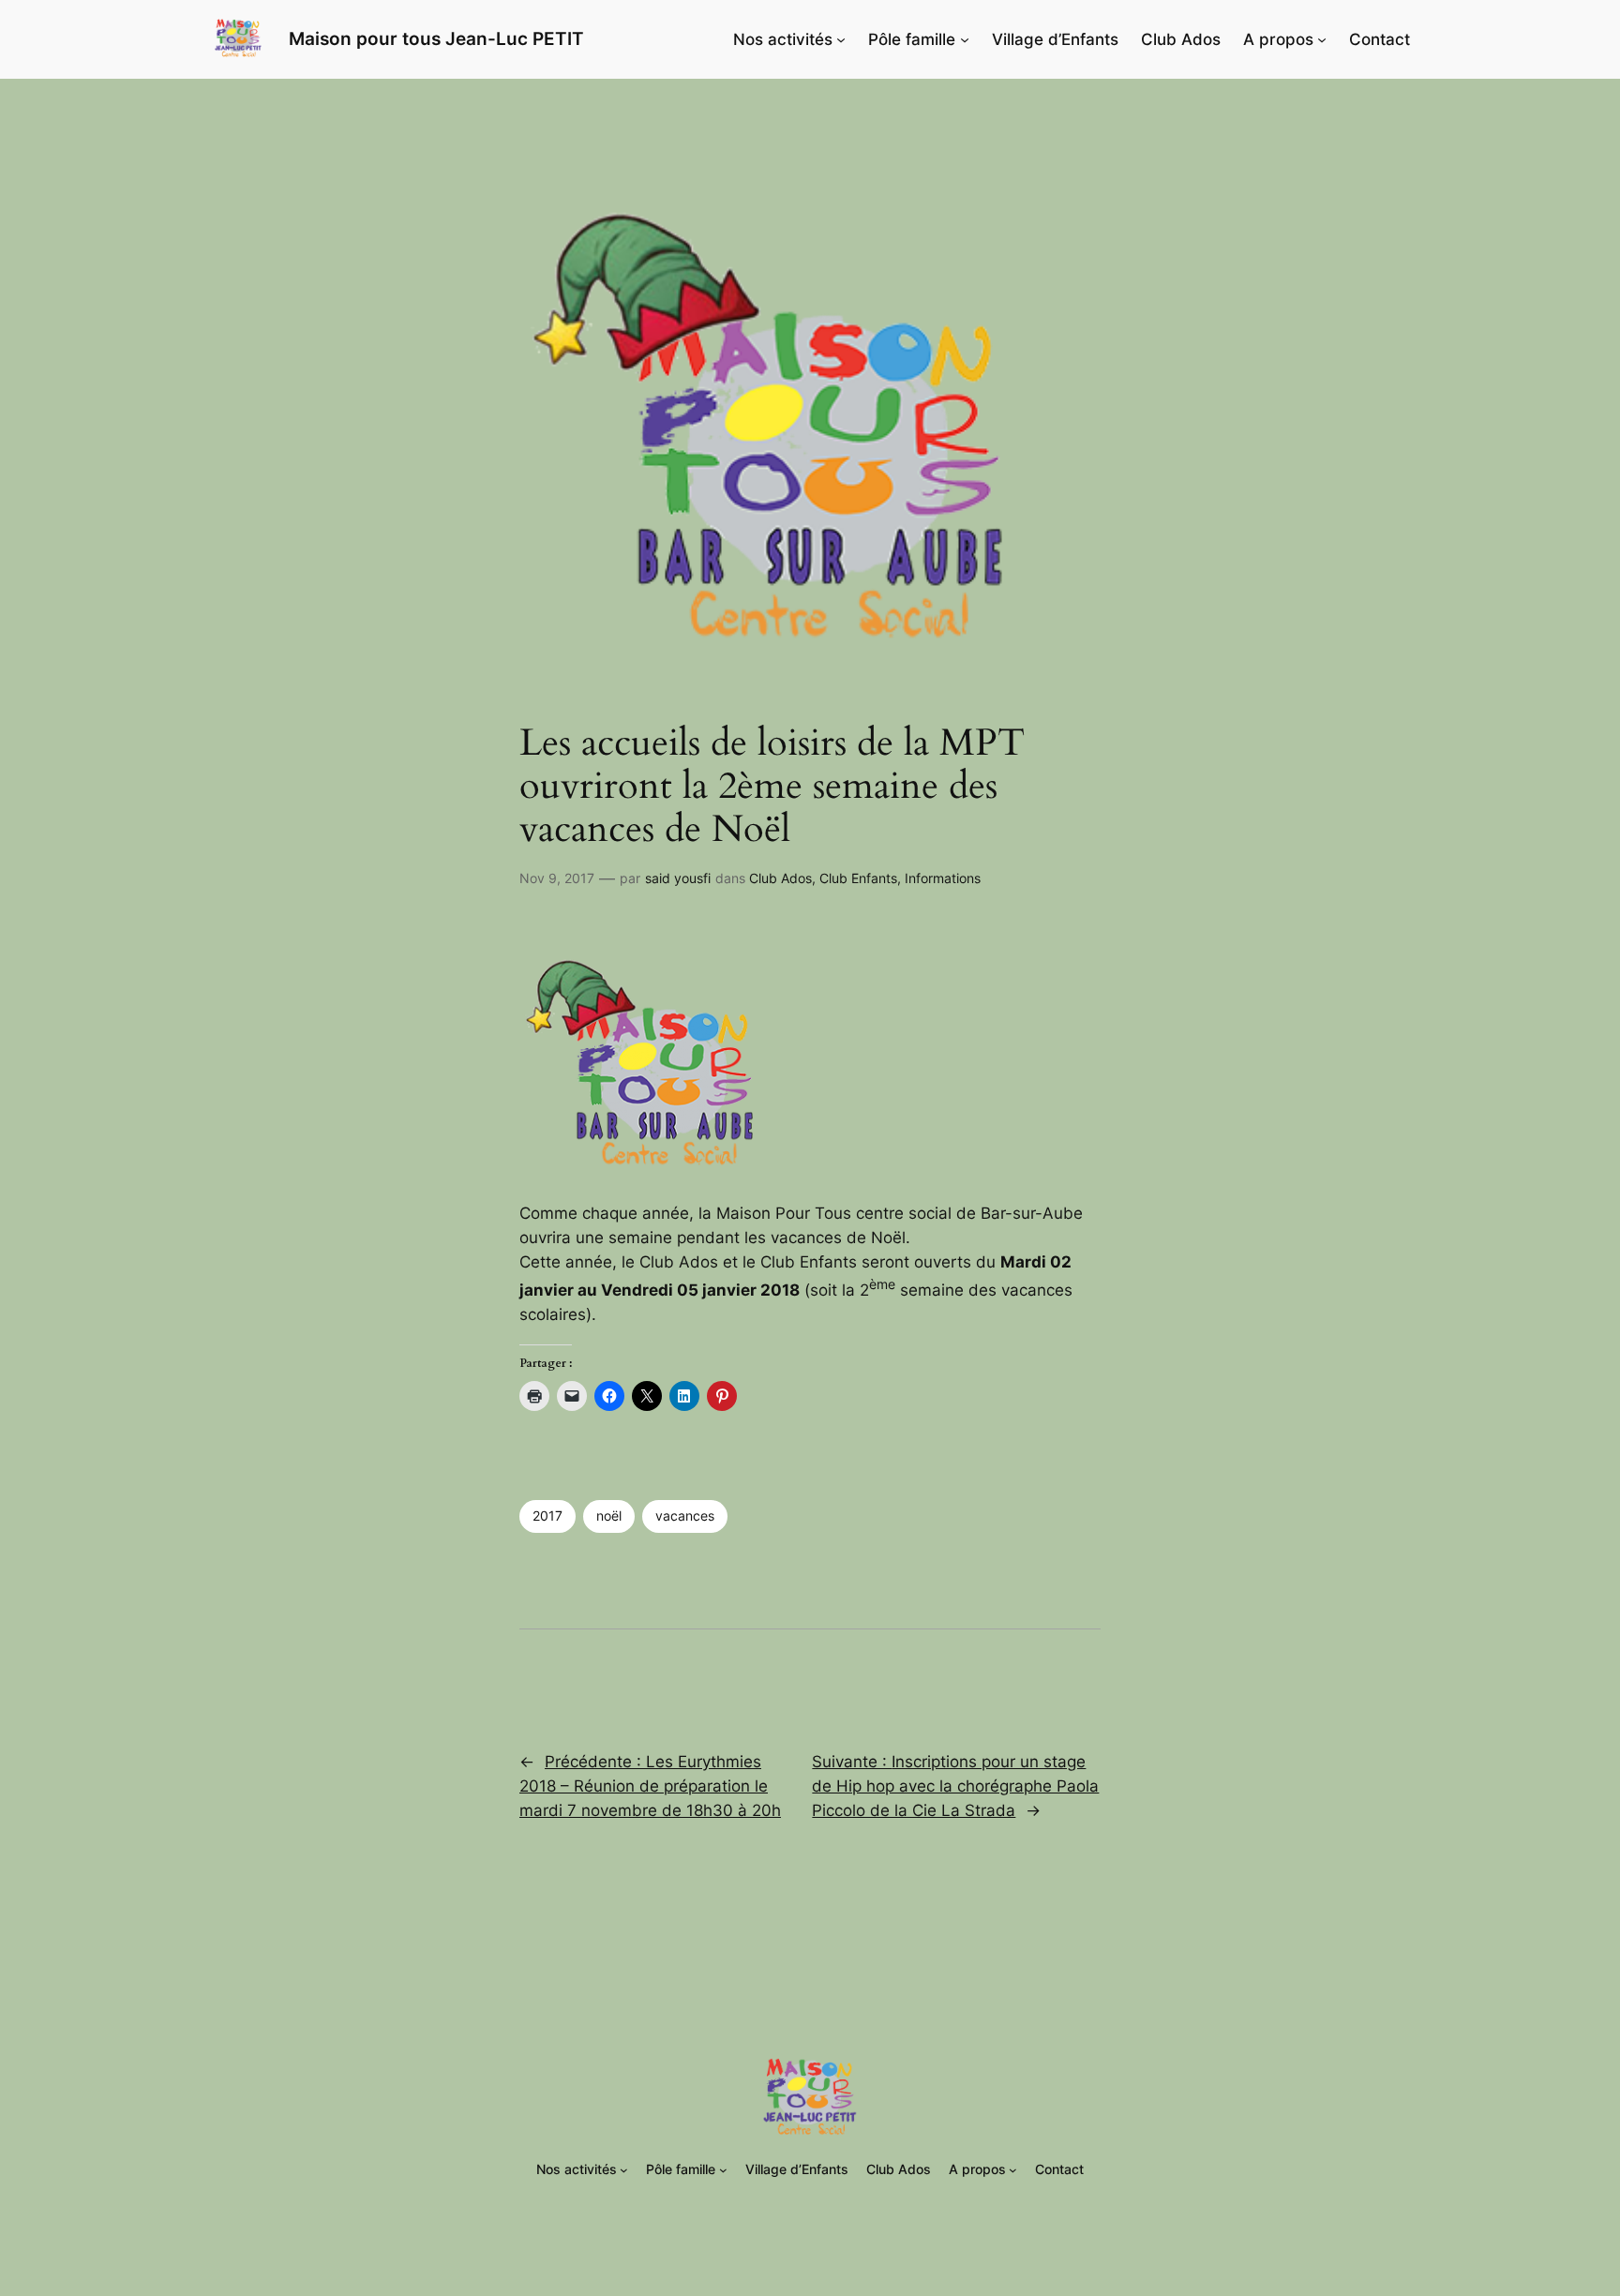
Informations (943, 878)
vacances (685, 1516)
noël (609, 1516)
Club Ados (780, 878)
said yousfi (678, 878)
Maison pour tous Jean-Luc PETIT (436, 38)
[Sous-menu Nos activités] (841, 39)
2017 (547, 1516)
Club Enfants (858, 878)
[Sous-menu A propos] (1322, 39)
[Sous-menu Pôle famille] (965, 39)
